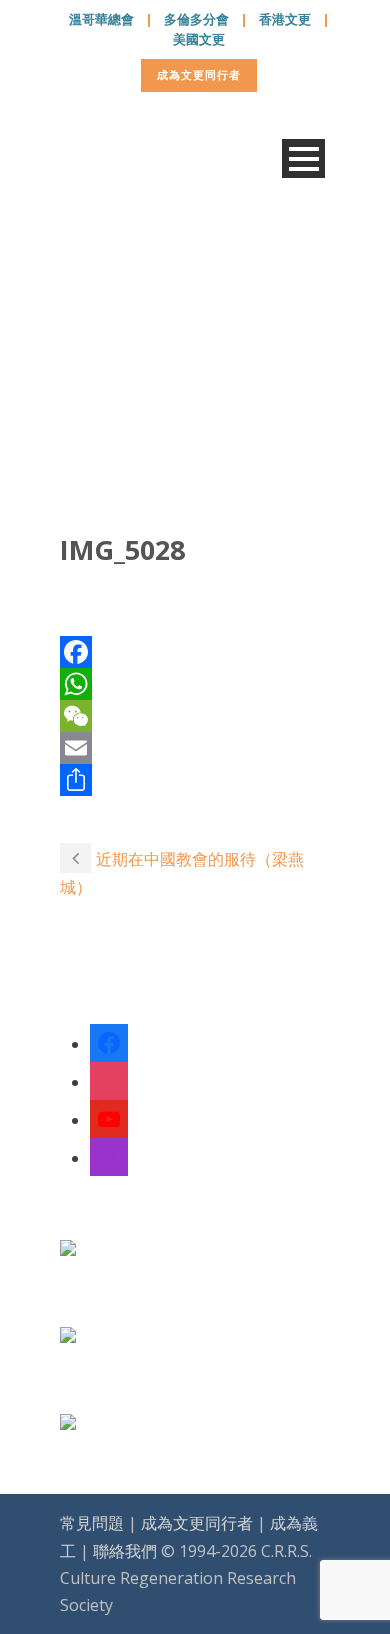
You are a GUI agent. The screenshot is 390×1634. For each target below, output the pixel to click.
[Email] (195, 748)
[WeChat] (195, 716)
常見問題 (92, 1523)
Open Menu (303, 158)
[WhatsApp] (195, 684)
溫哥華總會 (101, 19)
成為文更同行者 (199, 74)
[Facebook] (195, 652)
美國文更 (199, 39)
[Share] (195, 780)
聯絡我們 (125, 1551)
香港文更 (285, 19)
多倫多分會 (196, 19)
